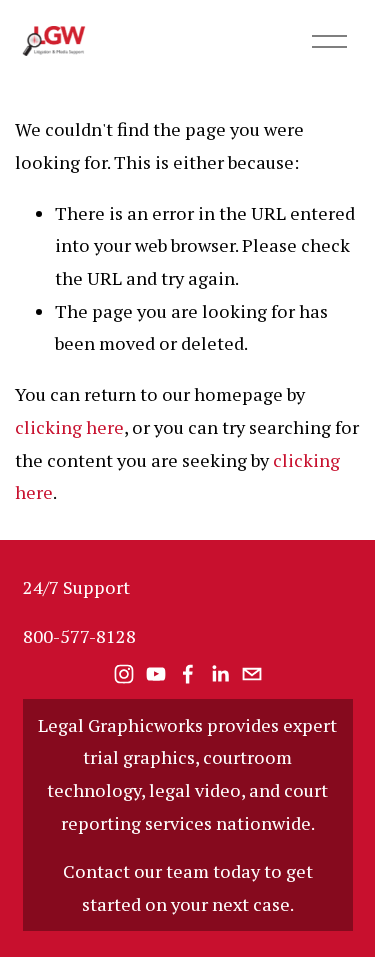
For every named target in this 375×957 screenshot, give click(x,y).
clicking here (69, 427)
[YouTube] (156, 674)
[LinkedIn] (220, 674)
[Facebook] (188, 674)
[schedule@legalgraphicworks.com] (252, 674)
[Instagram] (124, 674)
